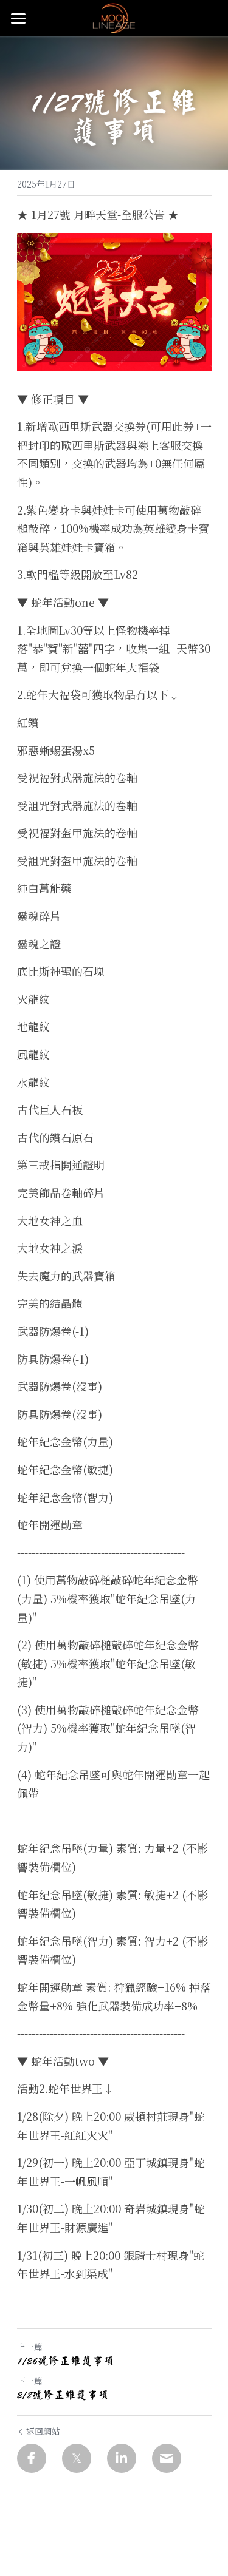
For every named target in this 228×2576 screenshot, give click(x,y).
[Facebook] (32, 2458)
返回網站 (43, 2431)
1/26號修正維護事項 (66, 2361)
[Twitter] (77, 2458)
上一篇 (30, 2347)
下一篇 (30, 2381)
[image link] (114, 17)
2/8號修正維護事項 (63, 2395)
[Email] (167, 2458)
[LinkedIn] (122, 2458)
